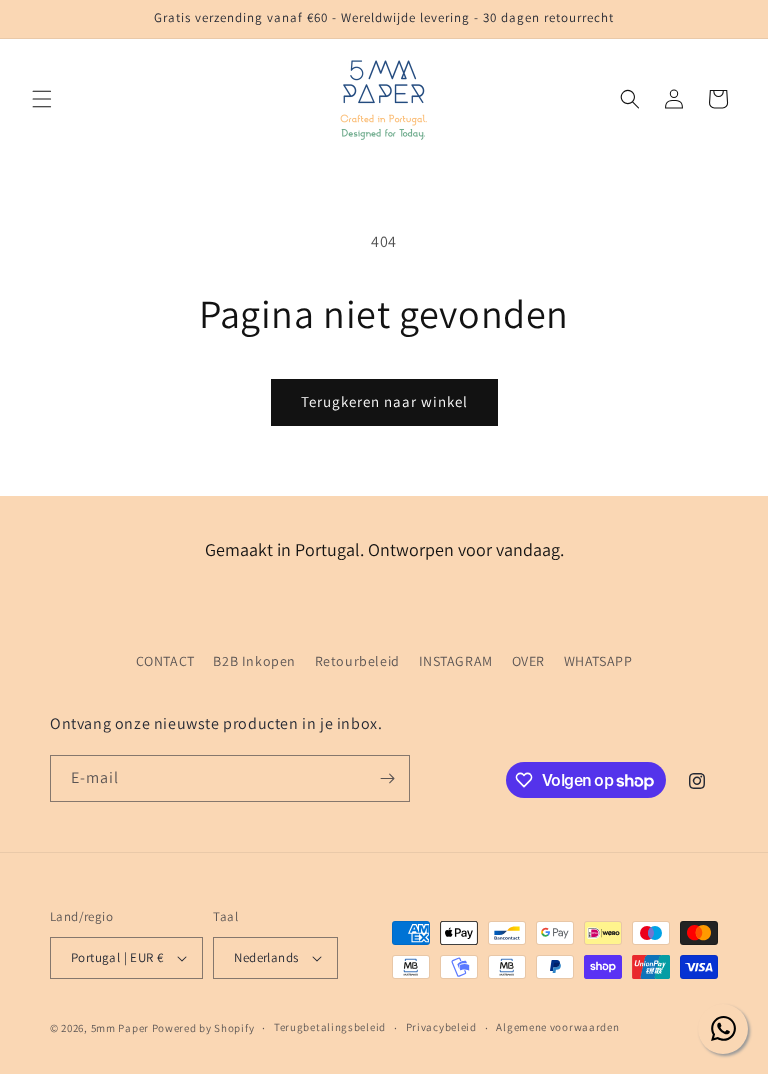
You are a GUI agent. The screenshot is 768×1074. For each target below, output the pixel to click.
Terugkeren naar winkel (384, 401)
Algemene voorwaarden (557, 1027)
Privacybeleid (441, 1027)
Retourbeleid (357, 661)
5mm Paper (120, 1028)
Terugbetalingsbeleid (330, 1027)
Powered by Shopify (203, 1028)
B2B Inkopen (254, 661)
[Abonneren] (387, 778)
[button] (42, 99)
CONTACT (165, 661)
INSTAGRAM (456, 661)
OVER (528, 661)
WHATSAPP (598, 661)
